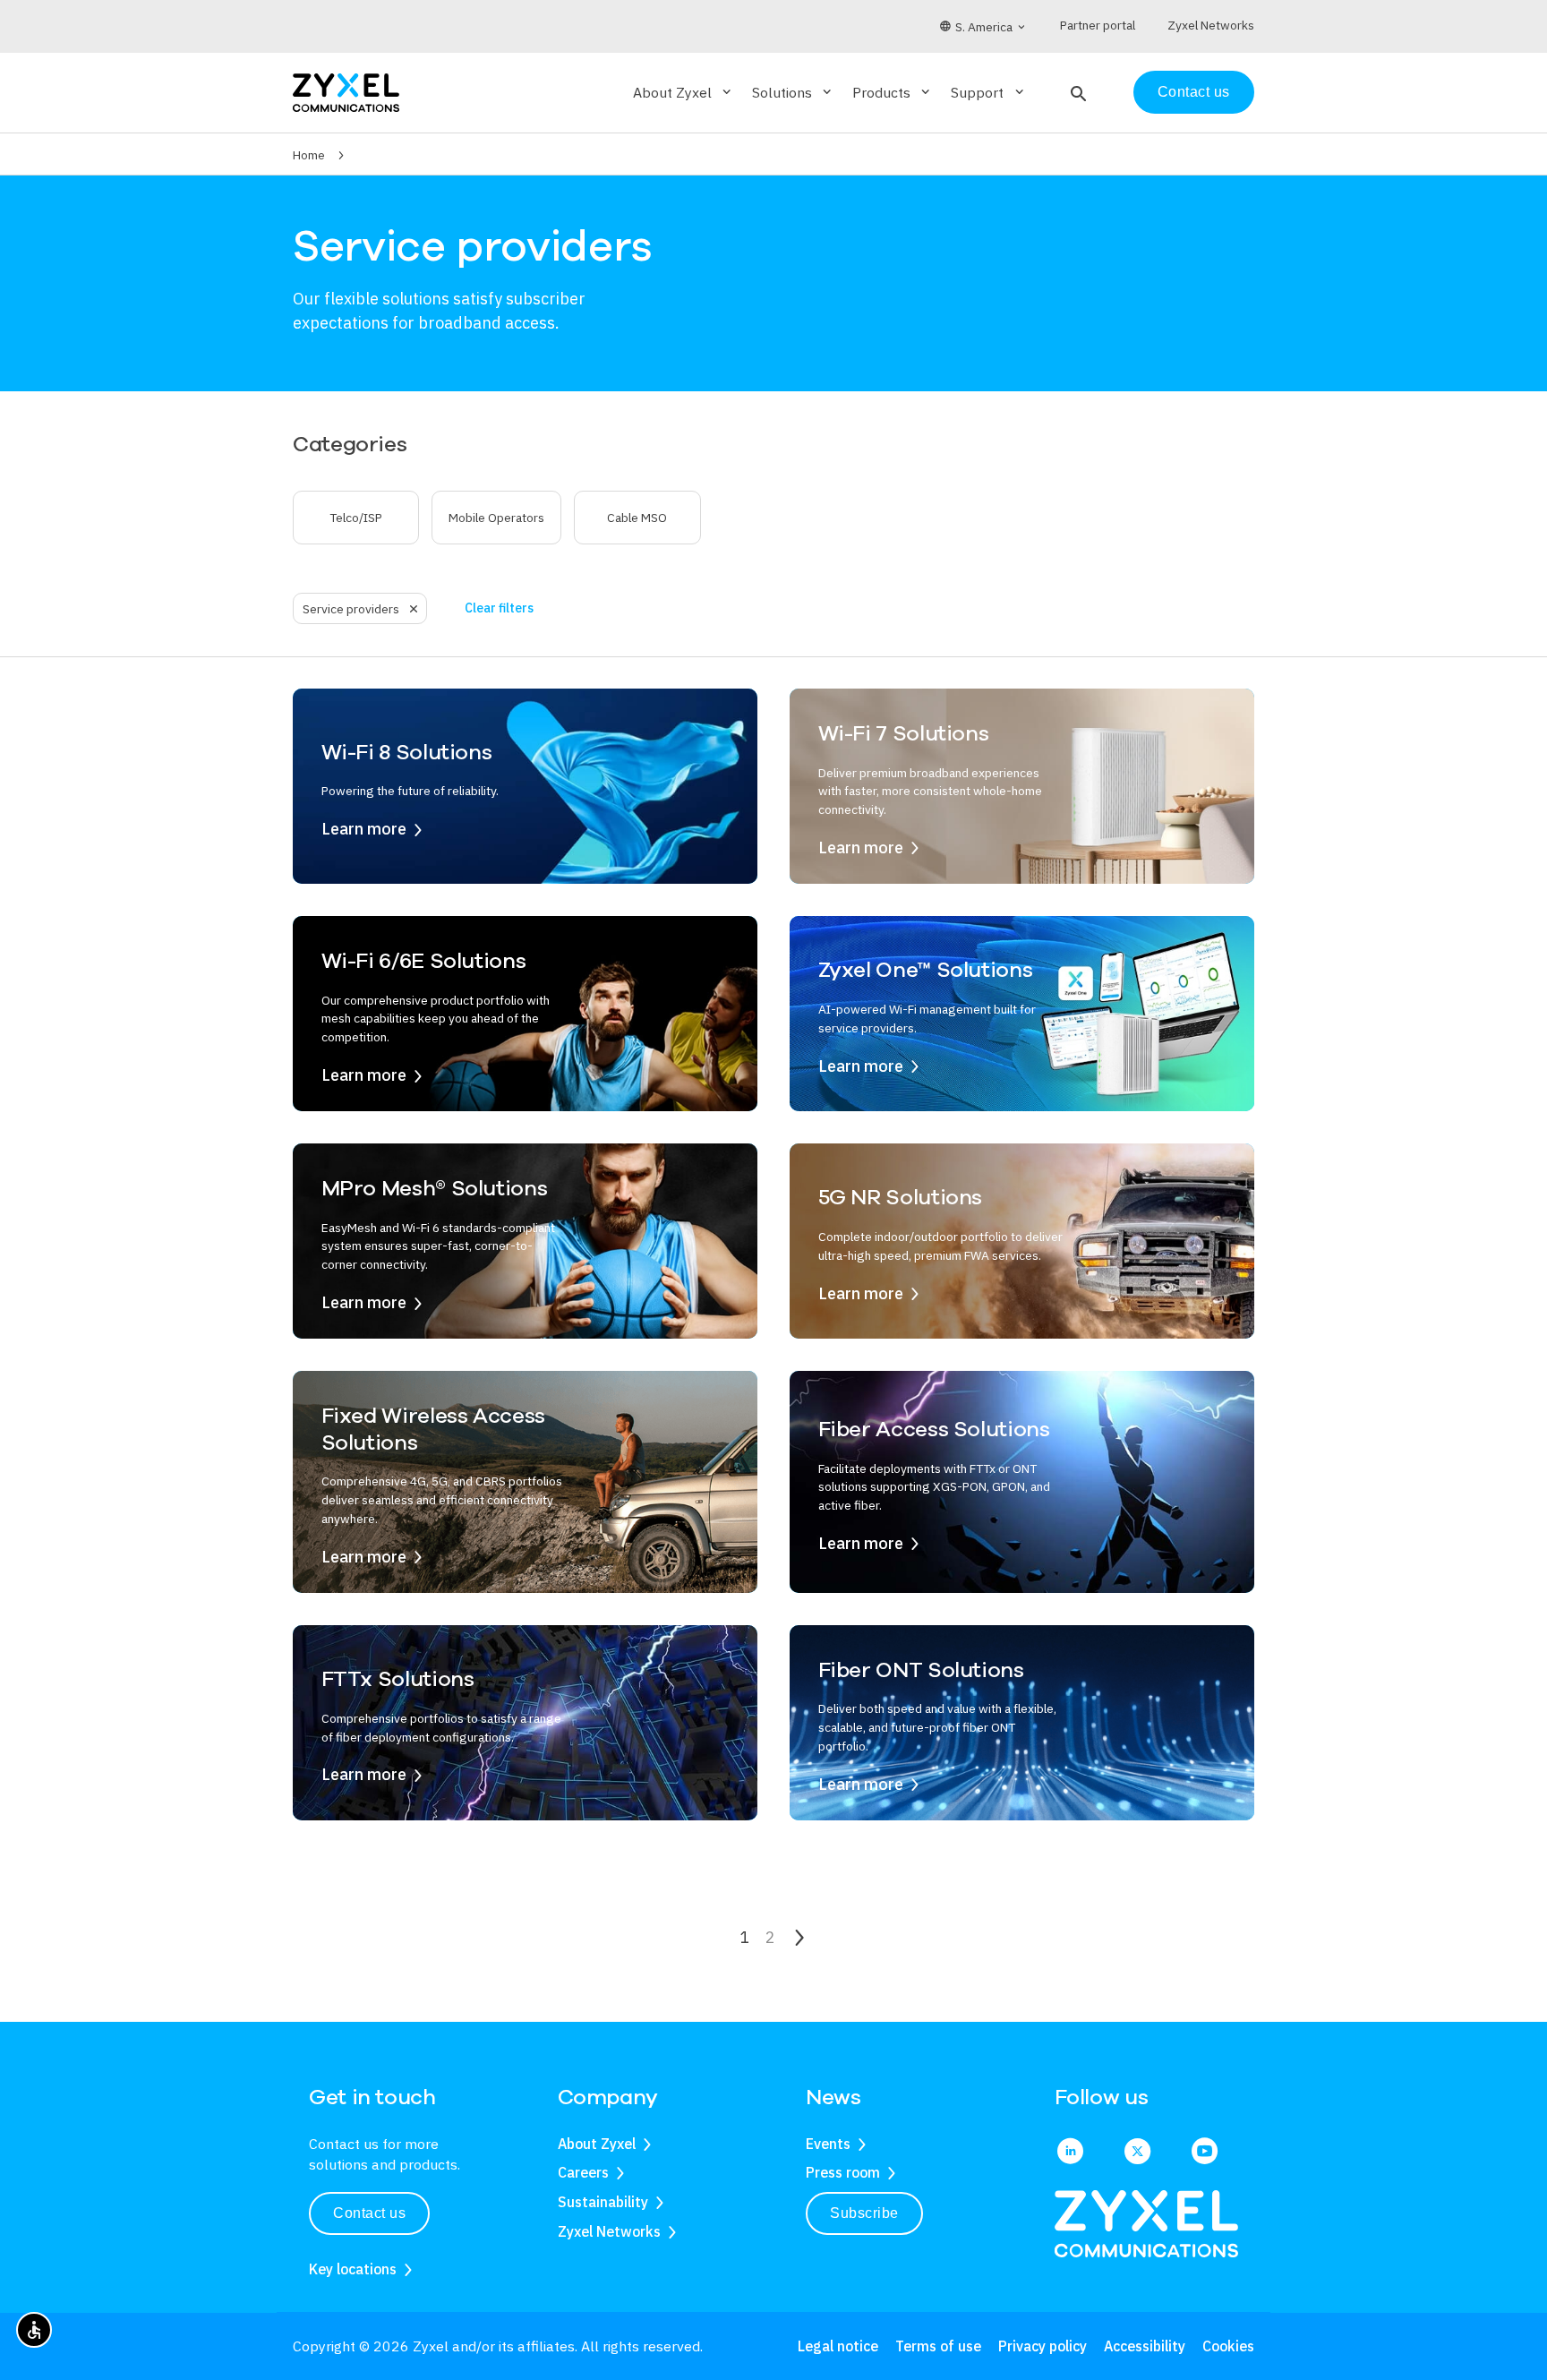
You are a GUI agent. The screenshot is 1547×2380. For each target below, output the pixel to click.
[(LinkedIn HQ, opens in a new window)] (1070, 2153)
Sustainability (603, 2202)
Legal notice (838, 2346)
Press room (843, 2172)
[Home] (346, 91)
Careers (583, 2172)
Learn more (364, 829)
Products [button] (893, 92)
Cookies (1228, 2346)
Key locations (353, 2269)
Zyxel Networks (609, 2231)
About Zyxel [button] (684, 92)
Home (309, 155)
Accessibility (1145, 2346)
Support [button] (988, 92)
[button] (1077, 92)
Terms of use (938, 2346)
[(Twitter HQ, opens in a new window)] (1137, 2153)
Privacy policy (1043, 2346)
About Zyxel (597, 2144)
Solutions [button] (793, 92)
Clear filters (499, 608)
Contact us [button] (369, 2213)
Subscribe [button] (864, 2213)
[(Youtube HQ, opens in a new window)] (1205, 2153)
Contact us (1194, 92)
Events (828, 2144)
